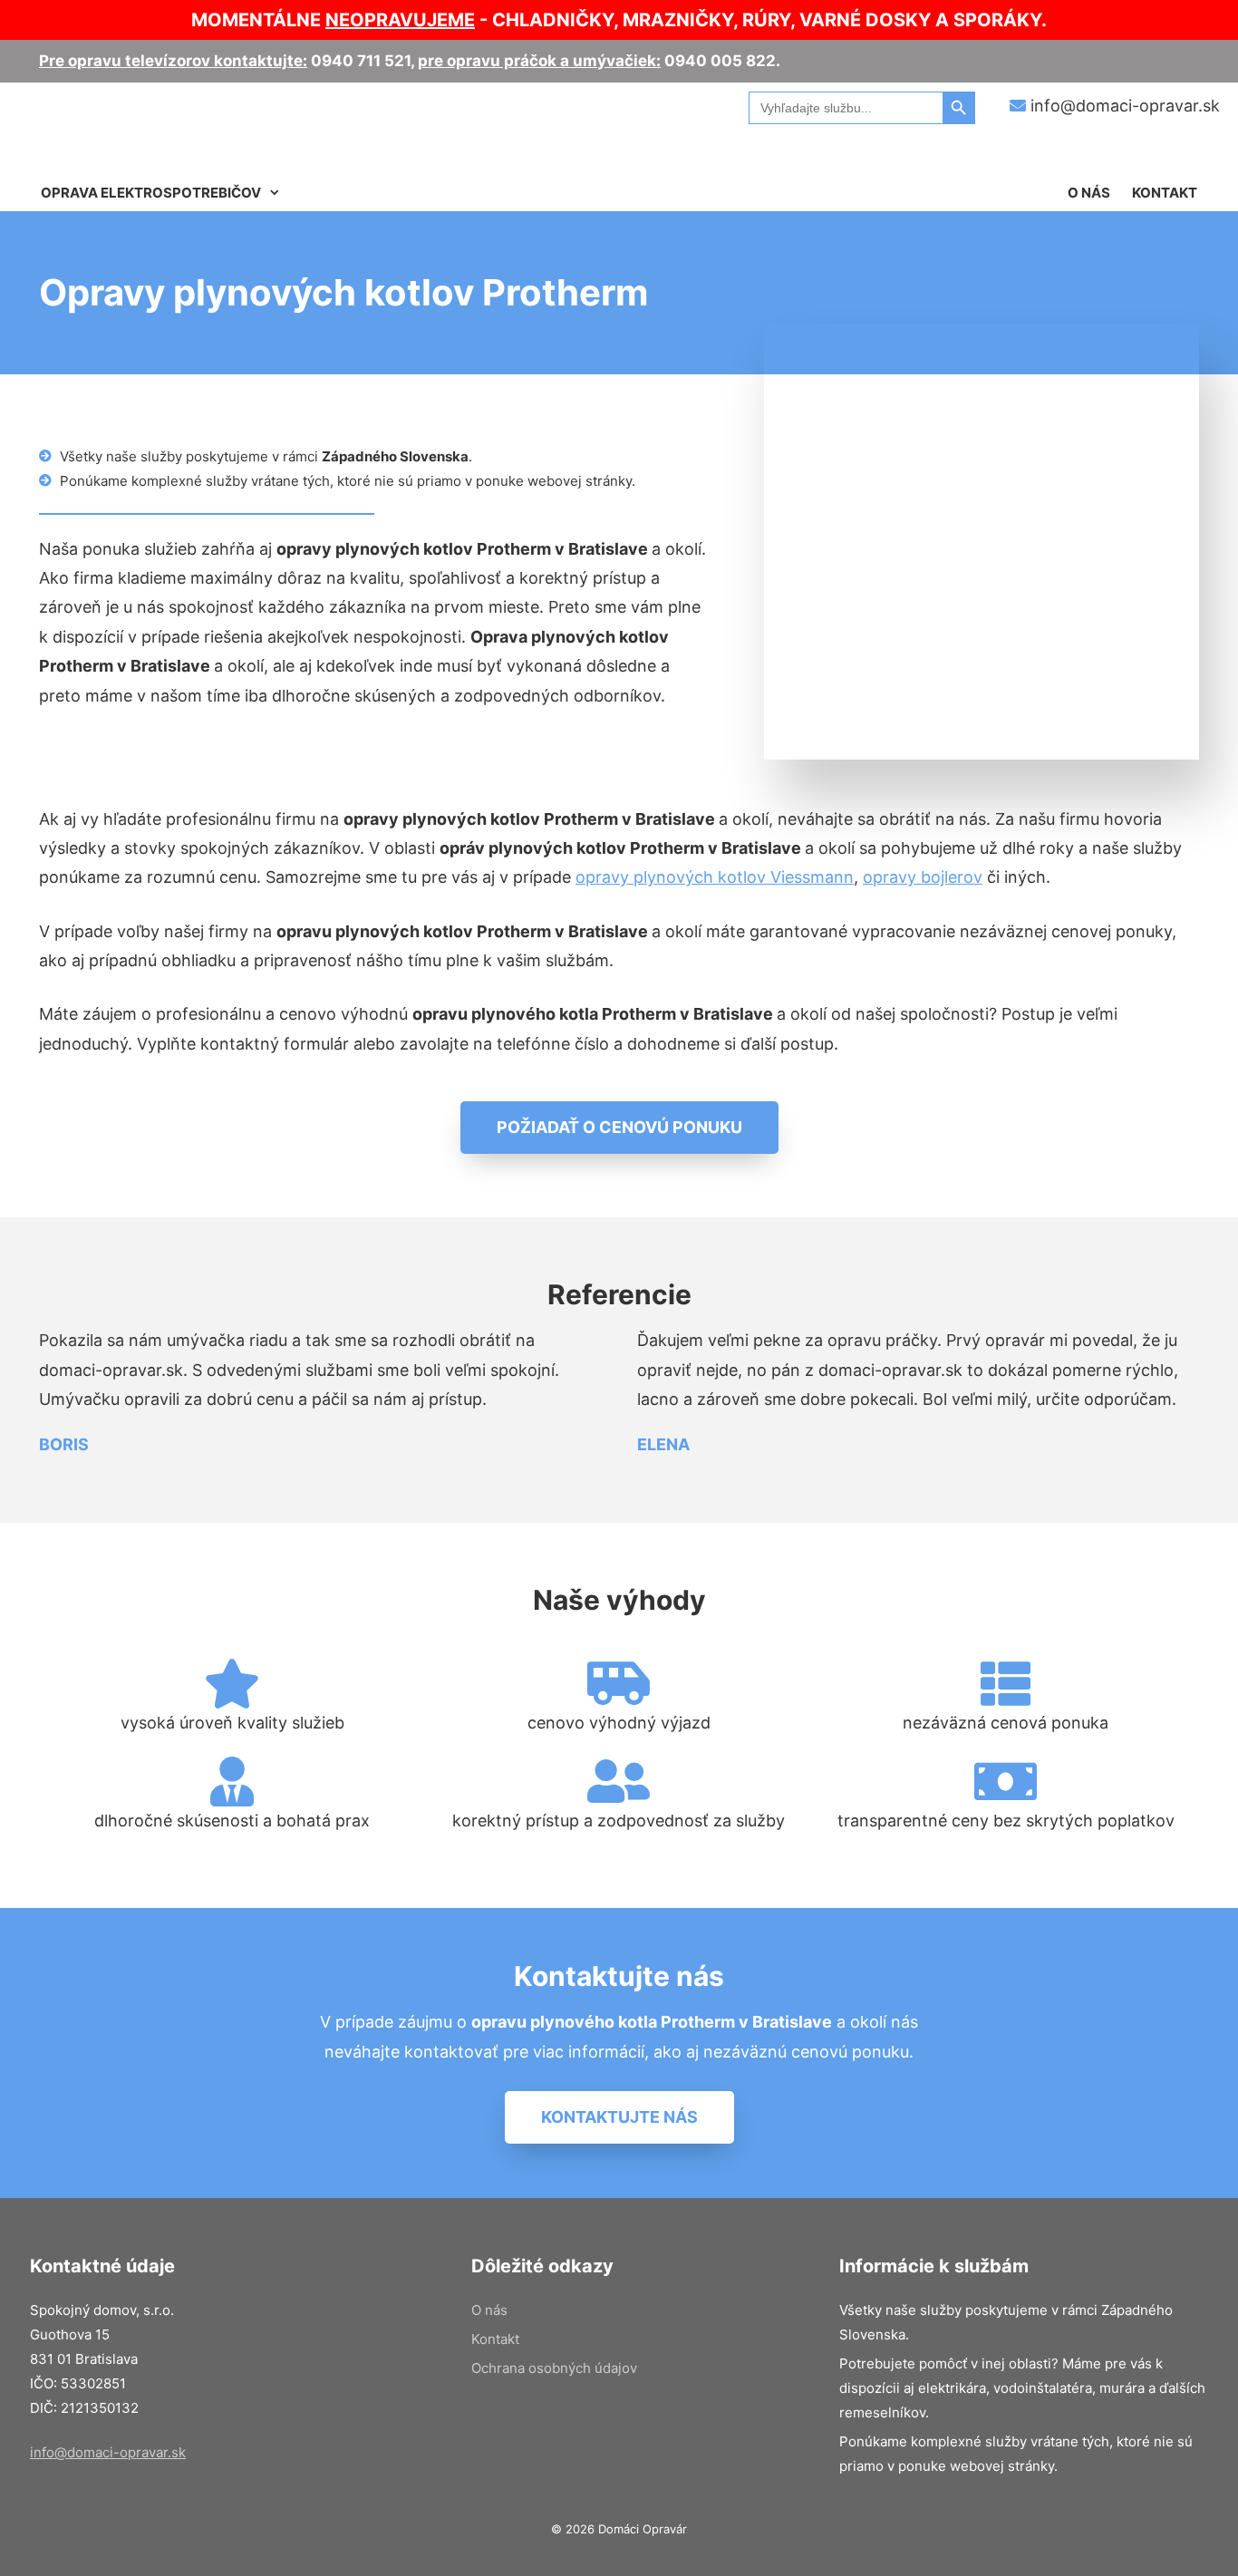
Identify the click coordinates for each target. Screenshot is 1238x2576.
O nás (1089, 193)
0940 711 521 (361, 61)
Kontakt (1165, 193)
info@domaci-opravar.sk (1123, 106)
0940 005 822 (720, 61)
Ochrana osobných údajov (554, 2368)
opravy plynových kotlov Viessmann (715, 877)
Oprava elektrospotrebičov (151, 193)
